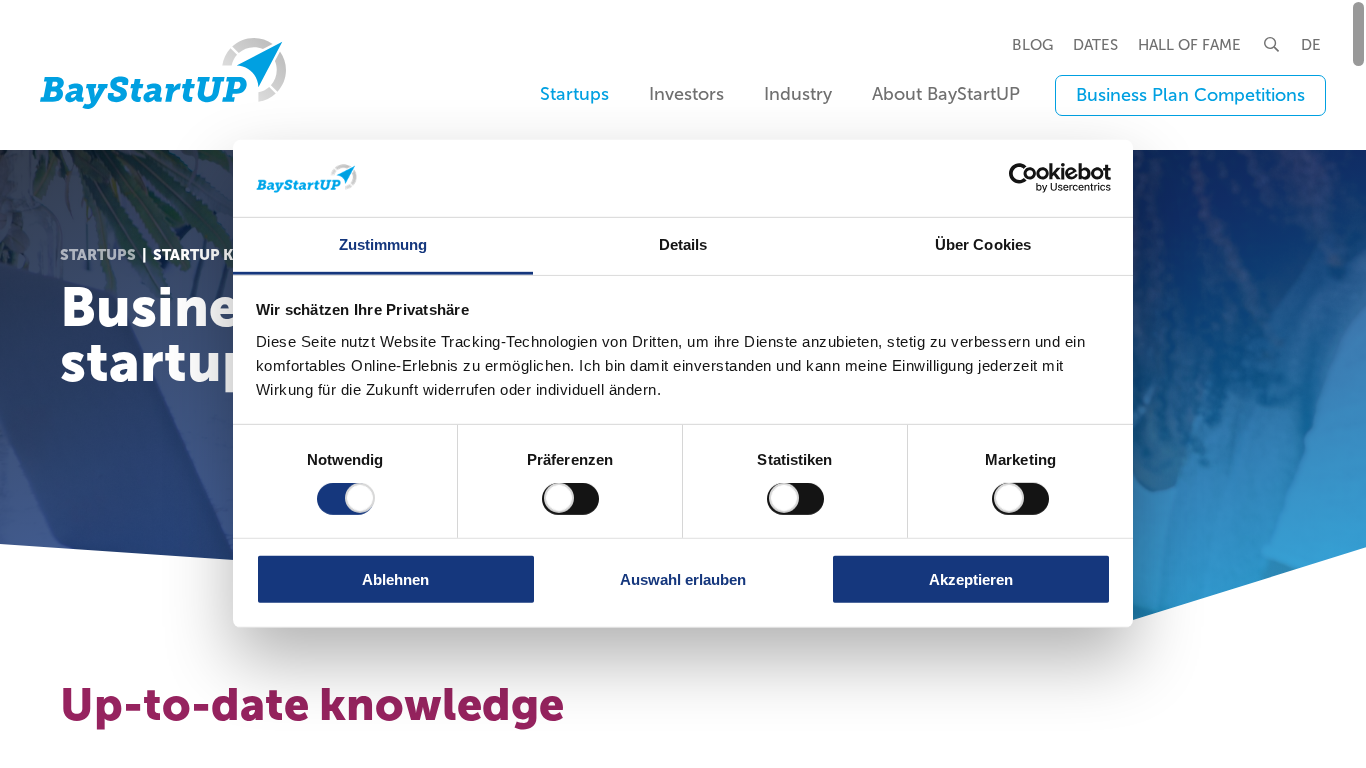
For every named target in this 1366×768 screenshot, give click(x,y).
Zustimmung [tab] (383, 244)
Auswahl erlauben (683, 578)
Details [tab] (683, 244)
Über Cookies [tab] (983, 244)
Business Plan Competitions (1190, 95)
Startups (98, 255)
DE (1311, 45)
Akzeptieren (971, 578)
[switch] (570, 499)
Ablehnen (395, 578)
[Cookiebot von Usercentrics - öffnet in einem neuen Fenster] (1023, 178)
